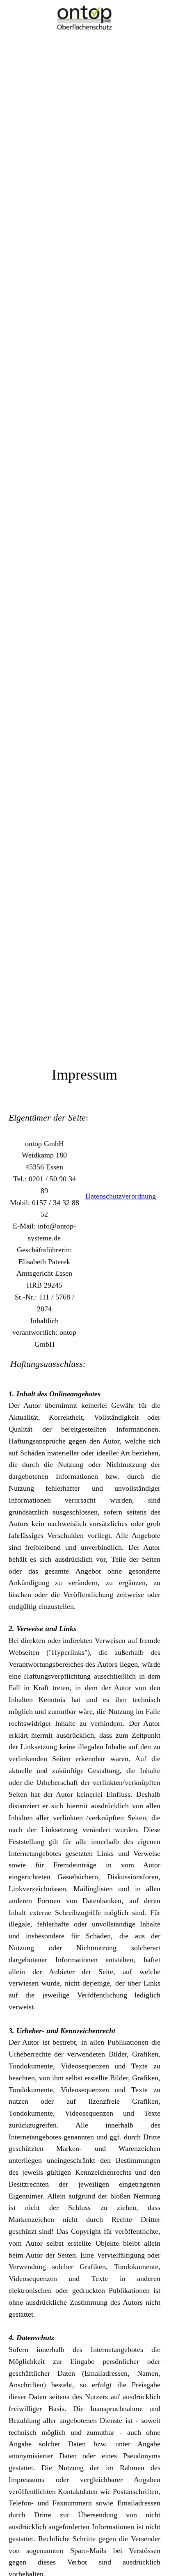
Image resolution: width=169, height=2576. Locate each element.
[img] (84, 17)
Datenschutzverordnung (121, 1196)
